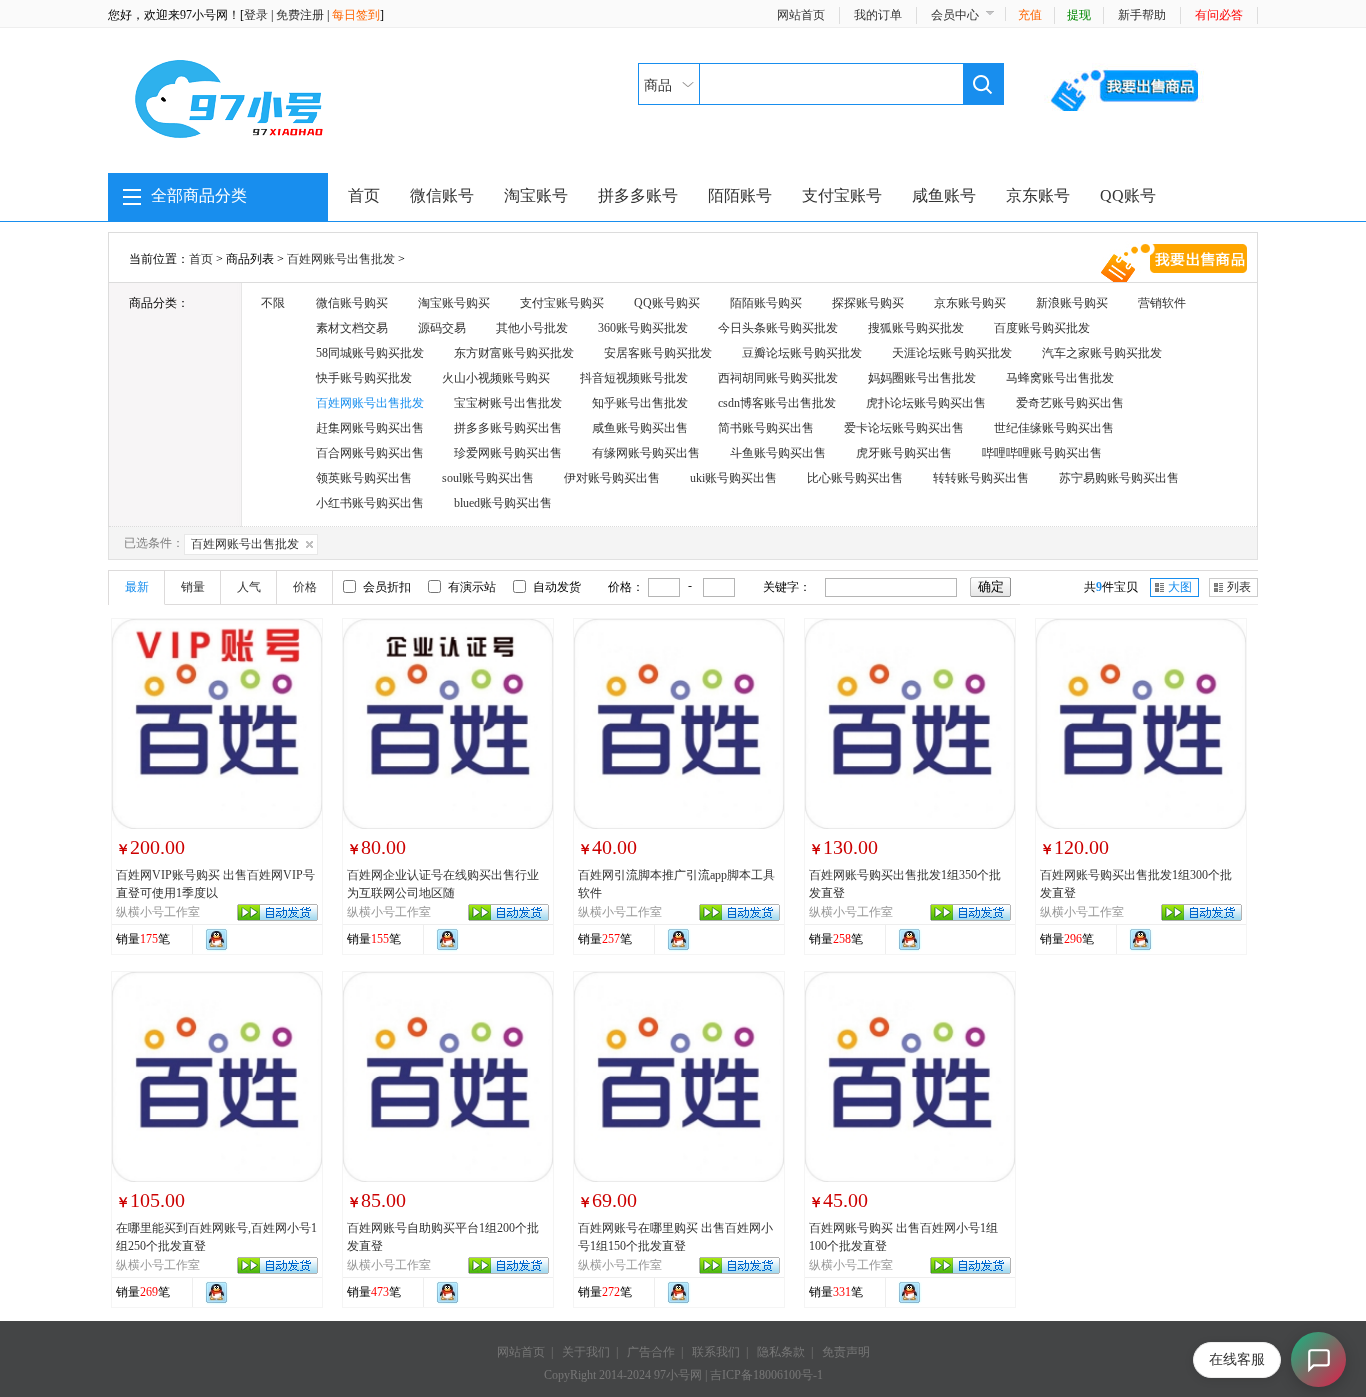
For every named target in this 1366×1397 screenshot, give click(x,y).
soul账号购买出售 (488, 478)
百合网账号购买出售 (370, 453)
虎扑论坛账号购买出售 (926, 403)
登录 (256, 15)
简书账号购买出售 (766, 428)
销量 (193, 587)
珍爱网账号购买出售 (508, 453)
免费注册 (300, 15)
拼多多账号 (638, 195)
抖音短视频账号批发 (634, 378)
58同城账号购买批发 (370, 353)
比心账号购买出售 (855, 478)
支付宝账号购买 (562, 303)
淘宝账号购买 (454, 303)
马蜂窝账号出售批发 (1060, 378)
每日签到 (356, 15)
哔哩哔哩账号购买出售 (1042, 453)
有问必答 (1219, 15)
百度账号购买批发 (1042, 328)
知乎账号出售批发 (640, 403)
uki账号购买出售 (733, 478)
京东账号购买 (970, 303)
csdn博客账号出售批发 (777, 403)
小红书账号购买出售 (370, 503)
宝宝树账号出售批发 (508, 403)
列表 (1239, 587)
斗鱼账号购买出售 (778, 453)
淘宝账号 (536, 195)
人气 (249, 587)
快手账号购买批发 (364, 378)
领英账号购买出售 (364, 478)
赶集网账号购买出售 (370, 428)
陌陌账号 (740, 195)
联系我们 (716, 1352)
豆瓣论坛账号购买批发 (802, 353)
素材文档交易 (352, 328)
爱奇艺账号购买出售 (1070, 403)
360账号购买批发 (643, 328)
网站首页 (801, 15)
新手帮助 (1142, 15)
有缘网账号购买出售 (646, 453)
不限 (273, 303)
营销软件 (1162, 303)
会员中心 (955, 15)
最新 (137, 587)
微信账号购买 (352, 303)
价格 (305, 587)
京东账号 (1038, 195)
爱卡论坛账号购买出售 (904, 428)
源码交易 (442, 328)
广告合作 (651, 1352)
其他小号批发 (532, 328)
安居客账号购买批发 (658, 353)
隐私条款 (781, 1352)
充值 (1030, 15)
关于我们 (586, 1352)
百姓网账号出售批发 (341, 259)
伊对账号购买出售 (612, 478)
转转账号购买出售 (981, 478)
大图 (1180, 587)
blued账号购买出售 (503, 503)
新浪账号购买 (1072, 303)
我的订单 (878, 15)
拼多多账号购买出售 (508, 428)
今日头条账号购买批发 (778, 328)
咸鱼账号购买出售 (640, 428)
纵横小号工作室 (158, 912)
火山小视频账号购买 (496, 378)
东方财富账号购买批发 (514, 353)
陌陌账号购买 (766, 303)
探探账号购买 (868, 303)
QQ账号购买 (667, 303)
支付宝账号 (842, 195)
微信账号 (442, 195)
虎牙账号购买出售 (904, 453)
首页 (364, 195)
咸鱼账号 (944, 195)
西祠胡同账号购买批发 (778, 378)
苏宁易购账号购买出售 (1119, 478)
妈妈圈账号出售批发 (922, 378)
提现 (1079, 15)
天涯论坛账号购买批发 (952, 353)
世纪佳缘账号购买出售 (1054, 428)
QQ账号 (1128, 195)
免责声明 (846, 1352)
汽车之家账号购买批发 (1102, 353)
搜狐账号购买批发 (916, 328)
